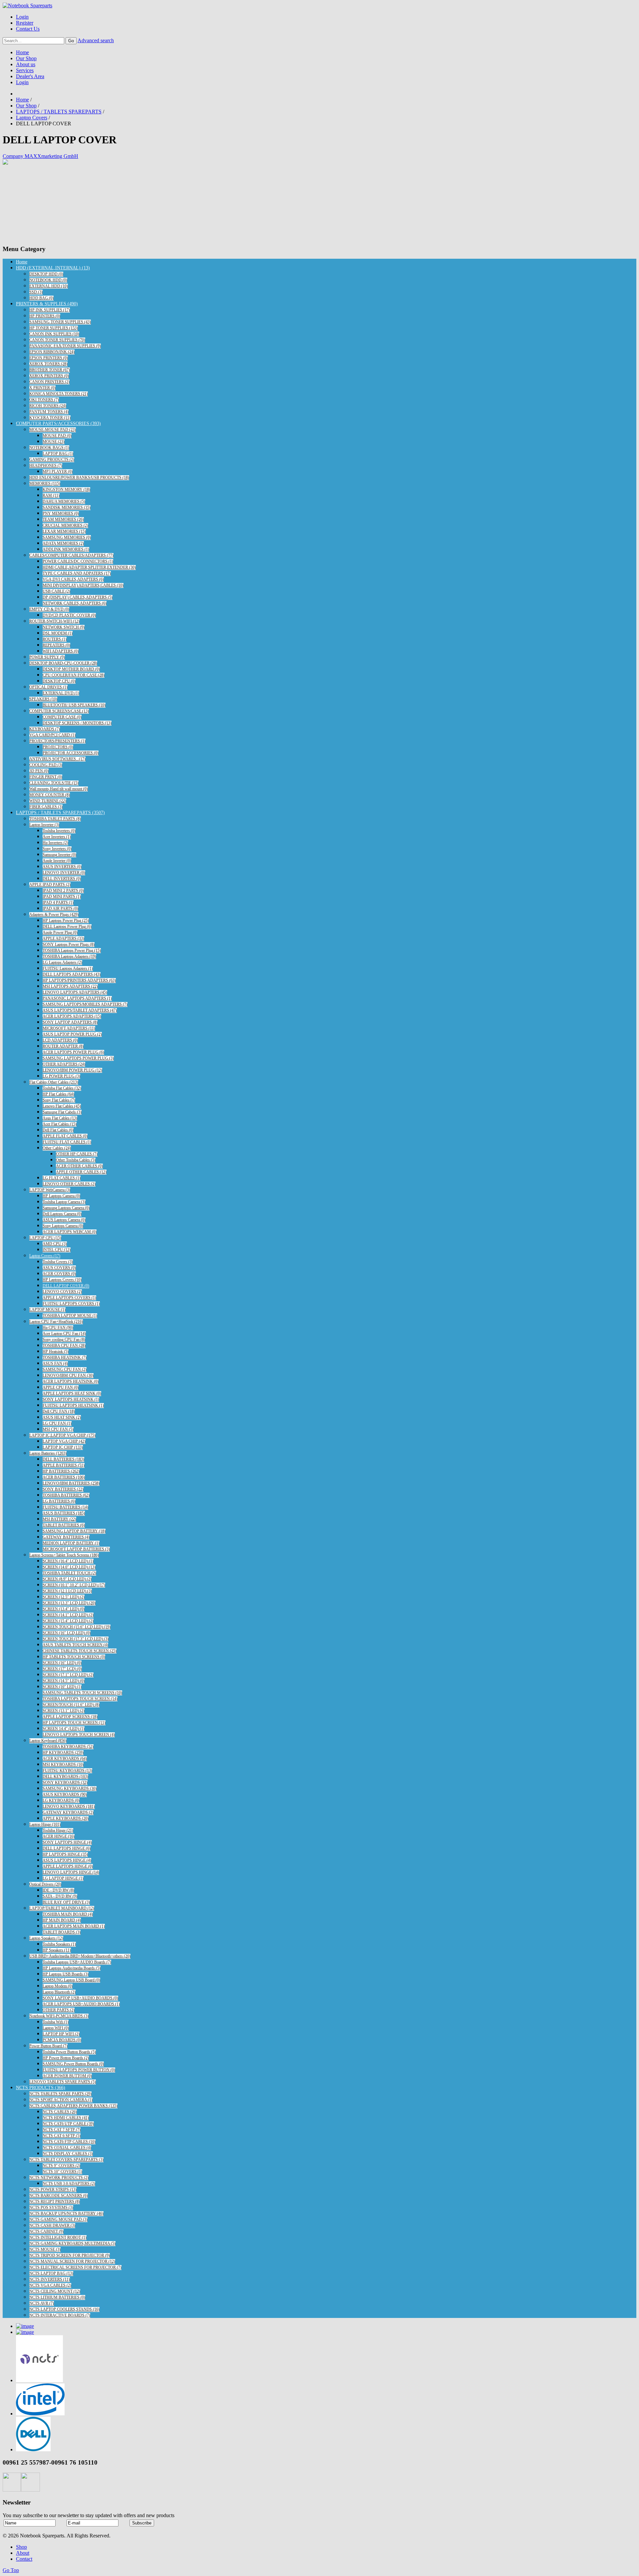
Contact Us (28, 29)
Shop (21, 2547)
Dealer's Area (30, 76)
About (23, 2553)
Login (22, 17)
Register (25, 23)
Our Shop (26, 58)
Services (25, 70)
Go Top (11, 2570)
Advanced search (96, 40)
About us (26, 64)
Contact (24, 2559)
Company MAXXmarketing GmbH (40, 156)
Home (22, 52)
